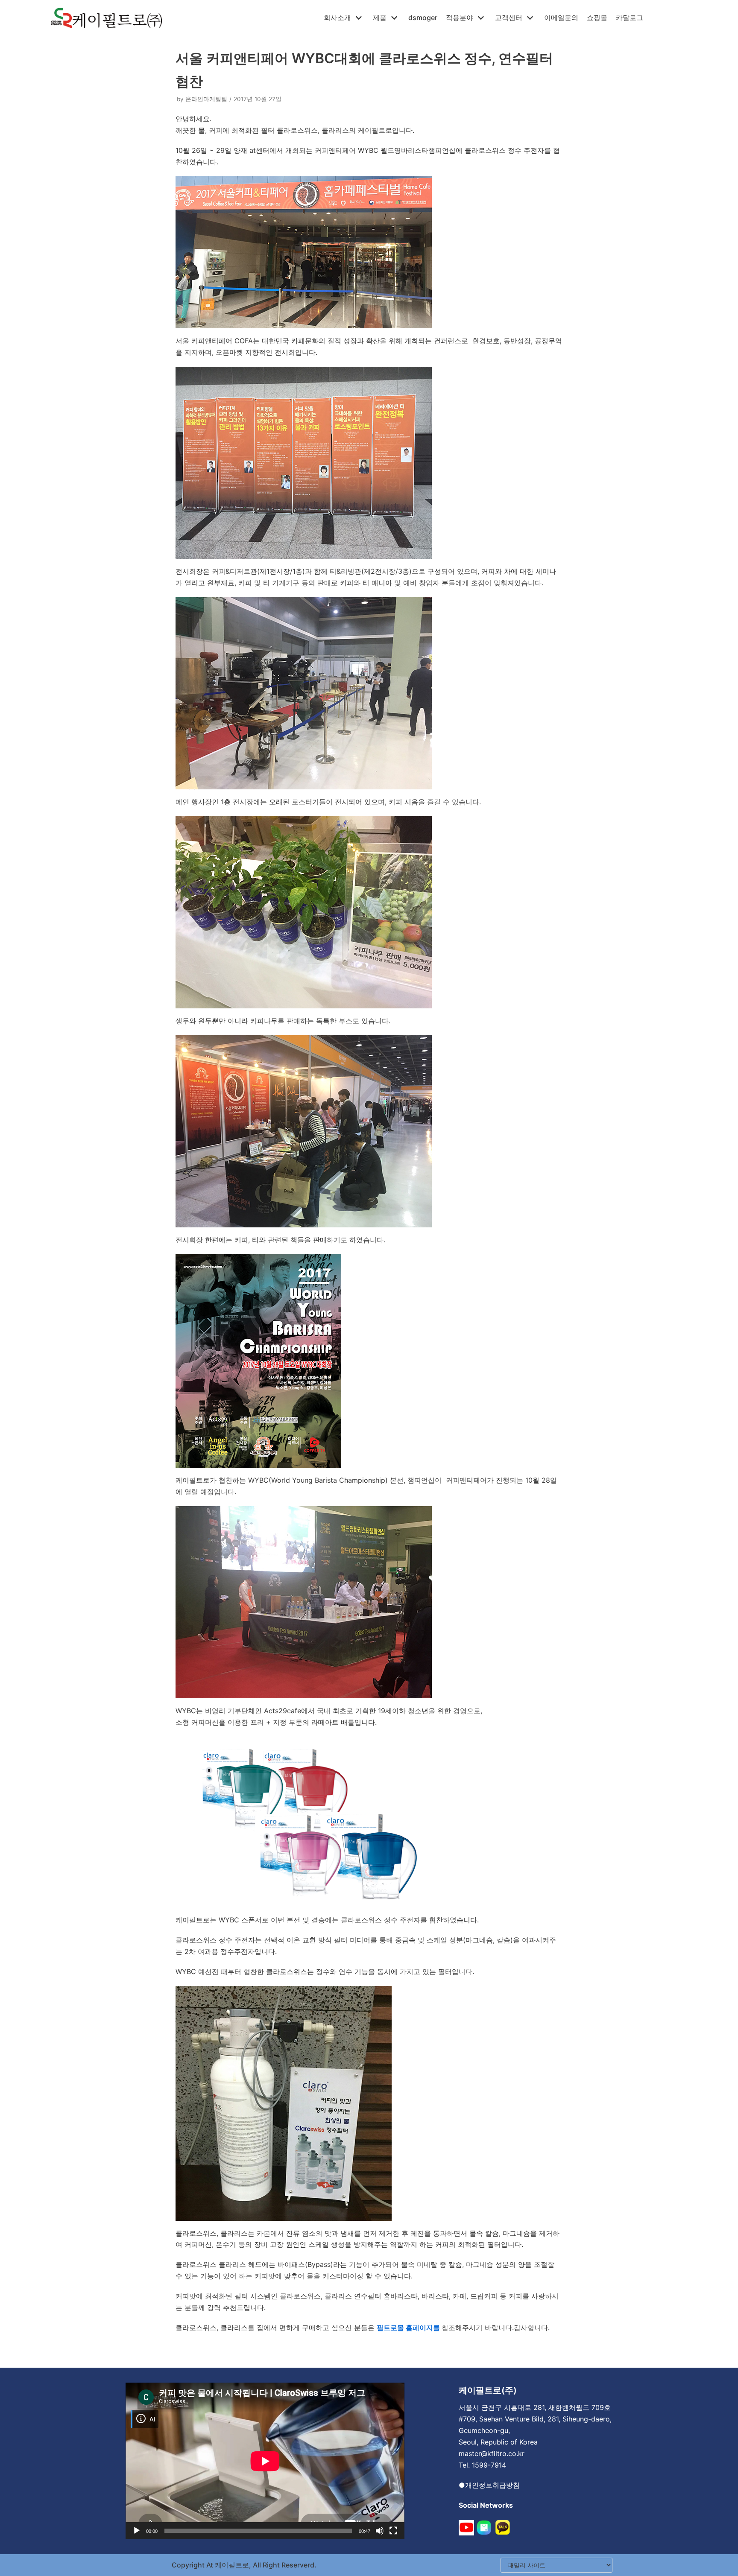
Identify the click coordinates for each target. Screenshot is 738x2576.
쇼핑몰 (597, 18)
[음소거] (380, 2531)
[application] (265, 2461)
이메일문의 (561, 18)
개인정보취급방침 (492, 2485)
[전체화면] (393, 2531)
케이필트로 (231, 2565)
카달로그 (630, 18)
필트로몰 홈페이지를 (409, 2328)
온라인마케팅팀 (206, 99)
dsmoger (423, 18)
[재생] (137, 2531)
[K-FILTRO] (106, 18)
